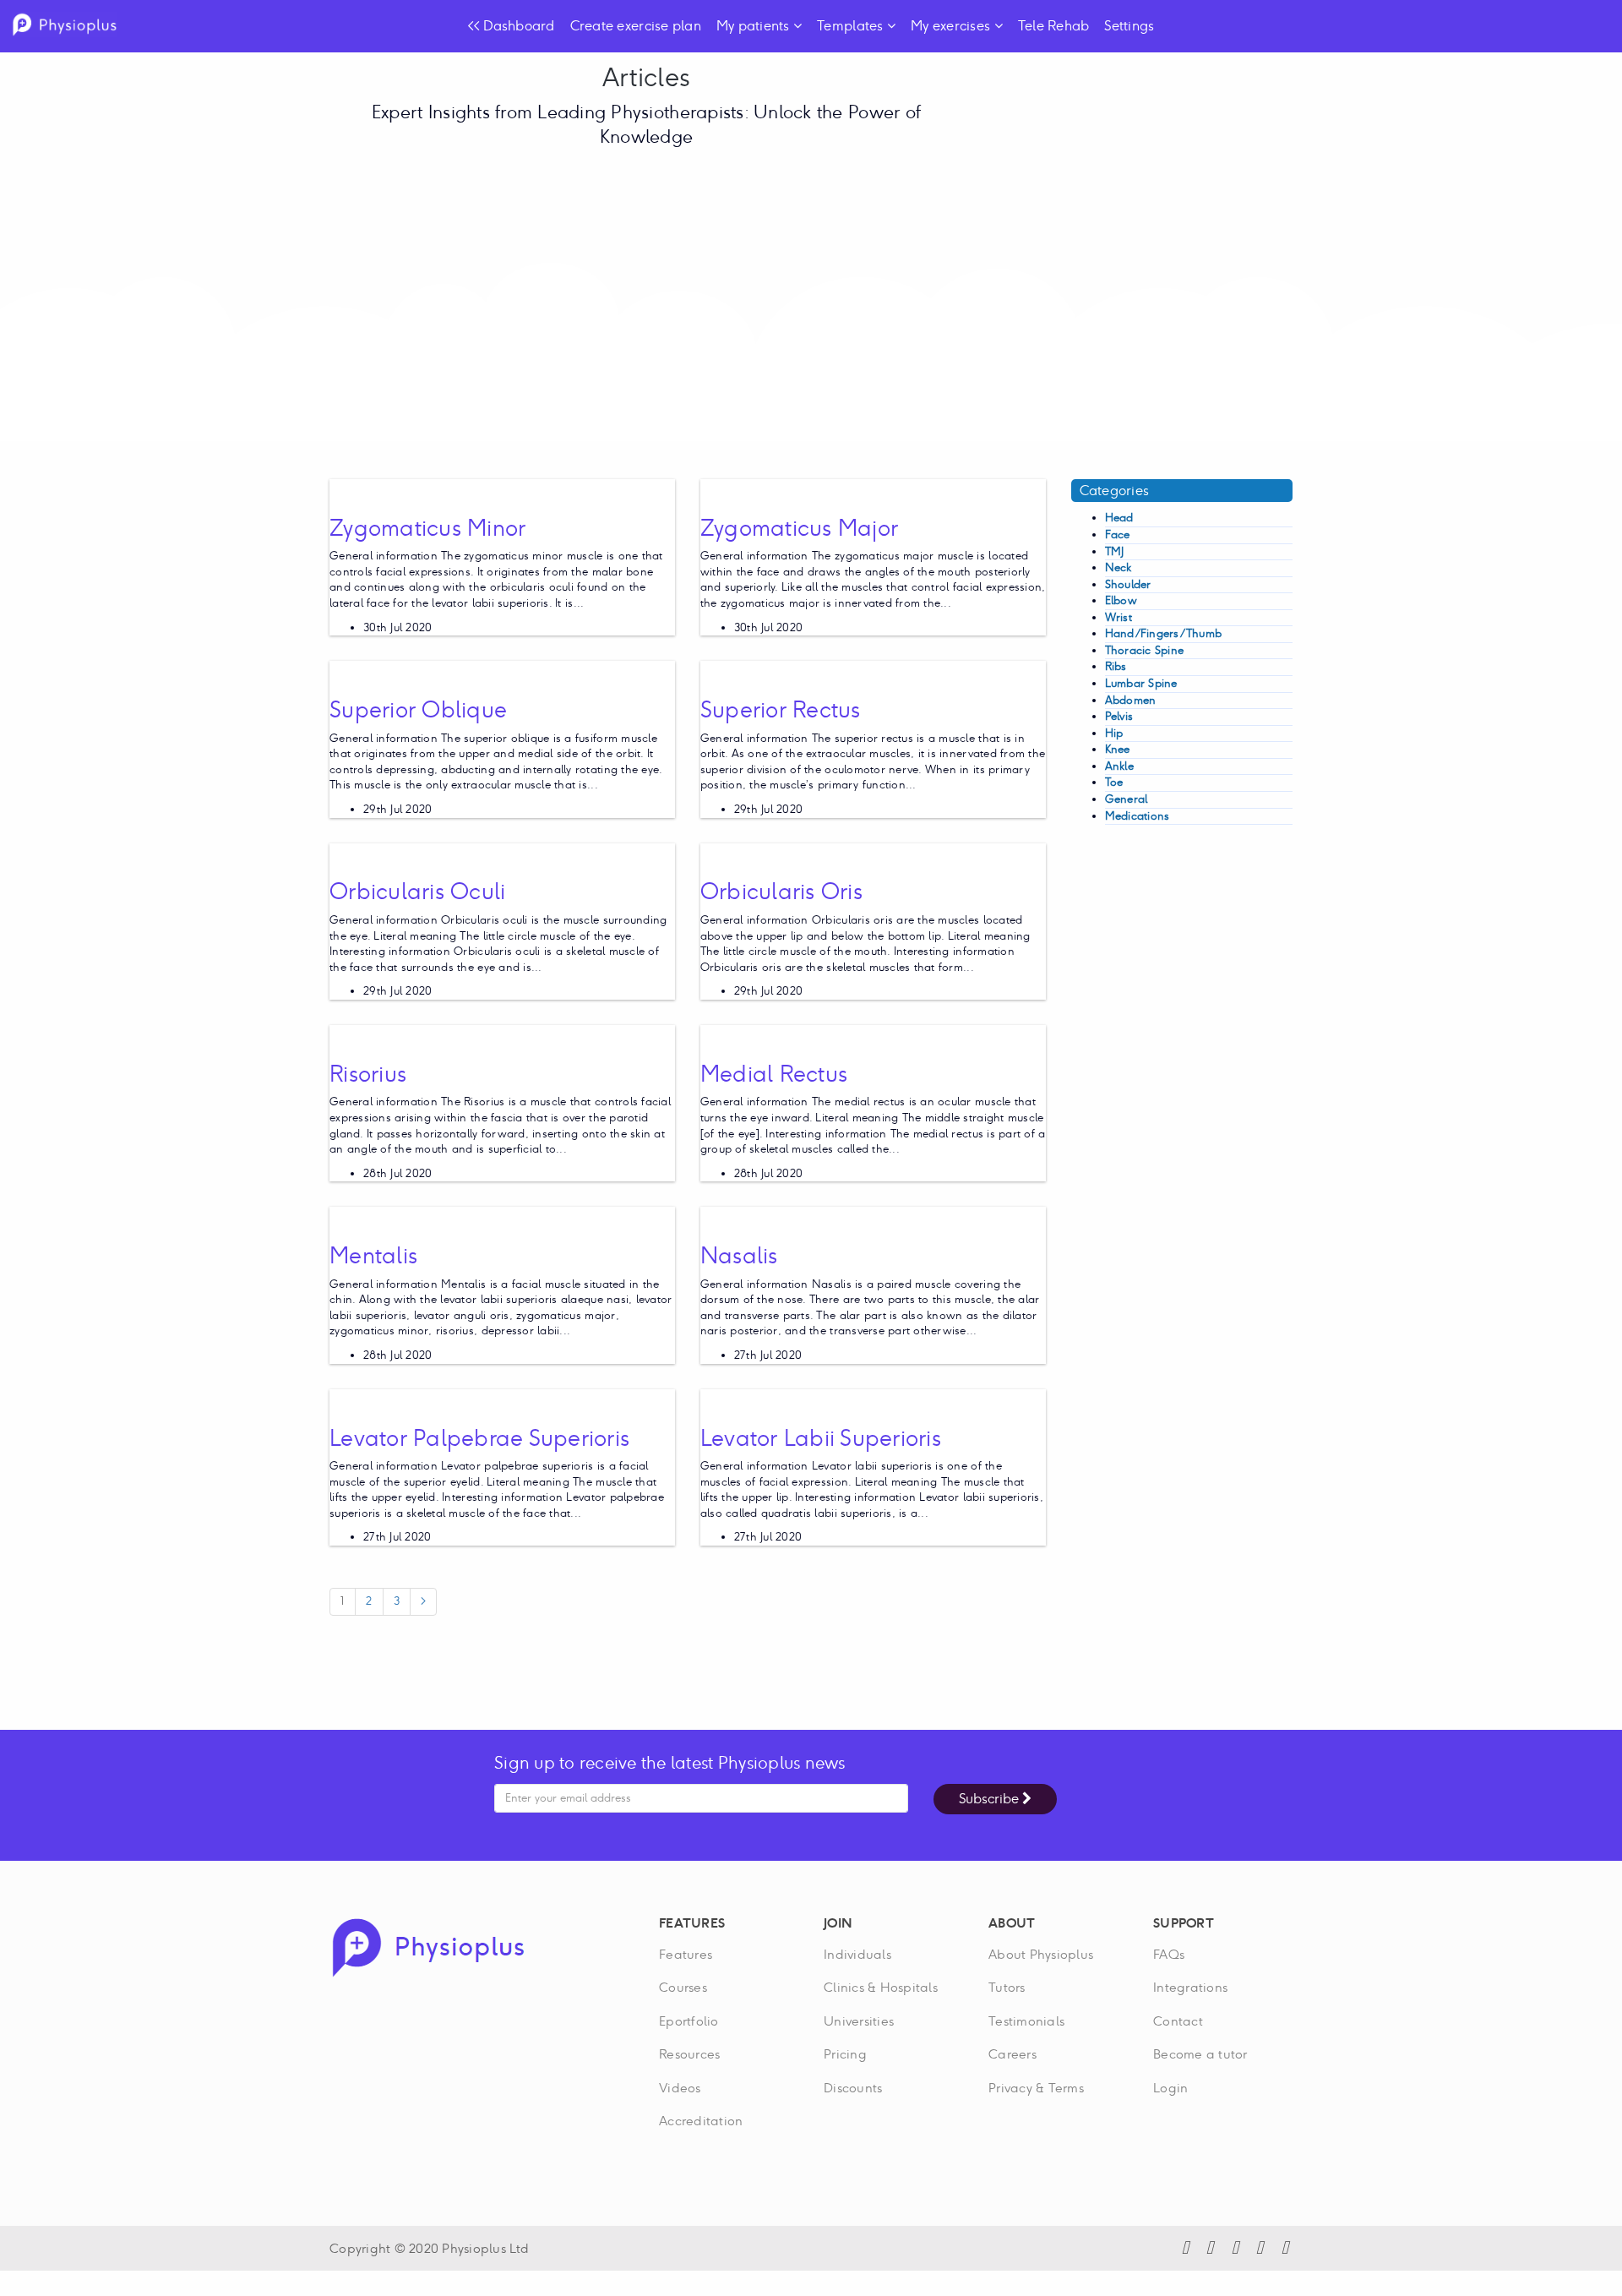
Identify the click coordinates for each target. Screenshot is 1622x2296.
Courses (683, 1987)
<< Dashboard (512, 26)
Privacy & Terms (1036, 2088)
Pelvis (1119, 716)
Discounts (853, 2088)
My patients (755, 26)
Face (1118, 534)
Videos (680, 2088)
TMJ (1115, 551)
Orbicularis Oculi (417, 891)
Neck (1119, 567)
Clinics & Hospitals (881, 1987)
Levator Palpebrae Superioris (479, 1438)
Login (1170, 2088)
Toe (1114, 782)
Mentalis (373, 1255)
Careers (1012, 2054)
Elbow (1121, 600)
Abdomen (1131, 700)
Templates (852, 26)
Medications (1138, 816)
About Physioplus (1041, 1954)
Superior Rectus (781, 709)
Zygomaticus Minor (427, 528)
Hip (1114, 733)
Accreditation (701, 2121)
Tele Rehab (1054, 26)
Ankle (1119, 766)
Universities (859, 2021)
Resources (689, 2054)
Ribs (1116, 666)
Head (1119, 518)
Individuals (857, 1954)
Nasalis (739, 1255)
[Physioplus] (428, 1946)
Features (686, 1954)
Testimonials (1026, 2021)
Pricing (845, 2054)
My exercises (952, 26)
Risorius (368, 1074)
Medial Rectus (774, 1074)
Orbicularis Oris (781, 891)
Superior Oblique (418, 709)
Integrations (1190, 1987)
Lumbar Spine (1141, 683)
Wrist (1119, 617)
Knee (1118, 749)
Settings (1129, 26)
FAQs (1169, 1954)
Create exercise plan (636, 26)
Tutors (1007, 1987)
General (1127, 799)
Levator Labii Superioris (821, 1438)
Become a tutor (1200, 2054)
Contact (1178, 2021)
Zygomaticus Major (799, 528)
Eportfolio (689, 2021)
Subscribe (991, 1799)
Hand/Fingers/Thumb (1164, 633)
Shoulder (1128, 584)
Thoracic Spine (1145, 650)
